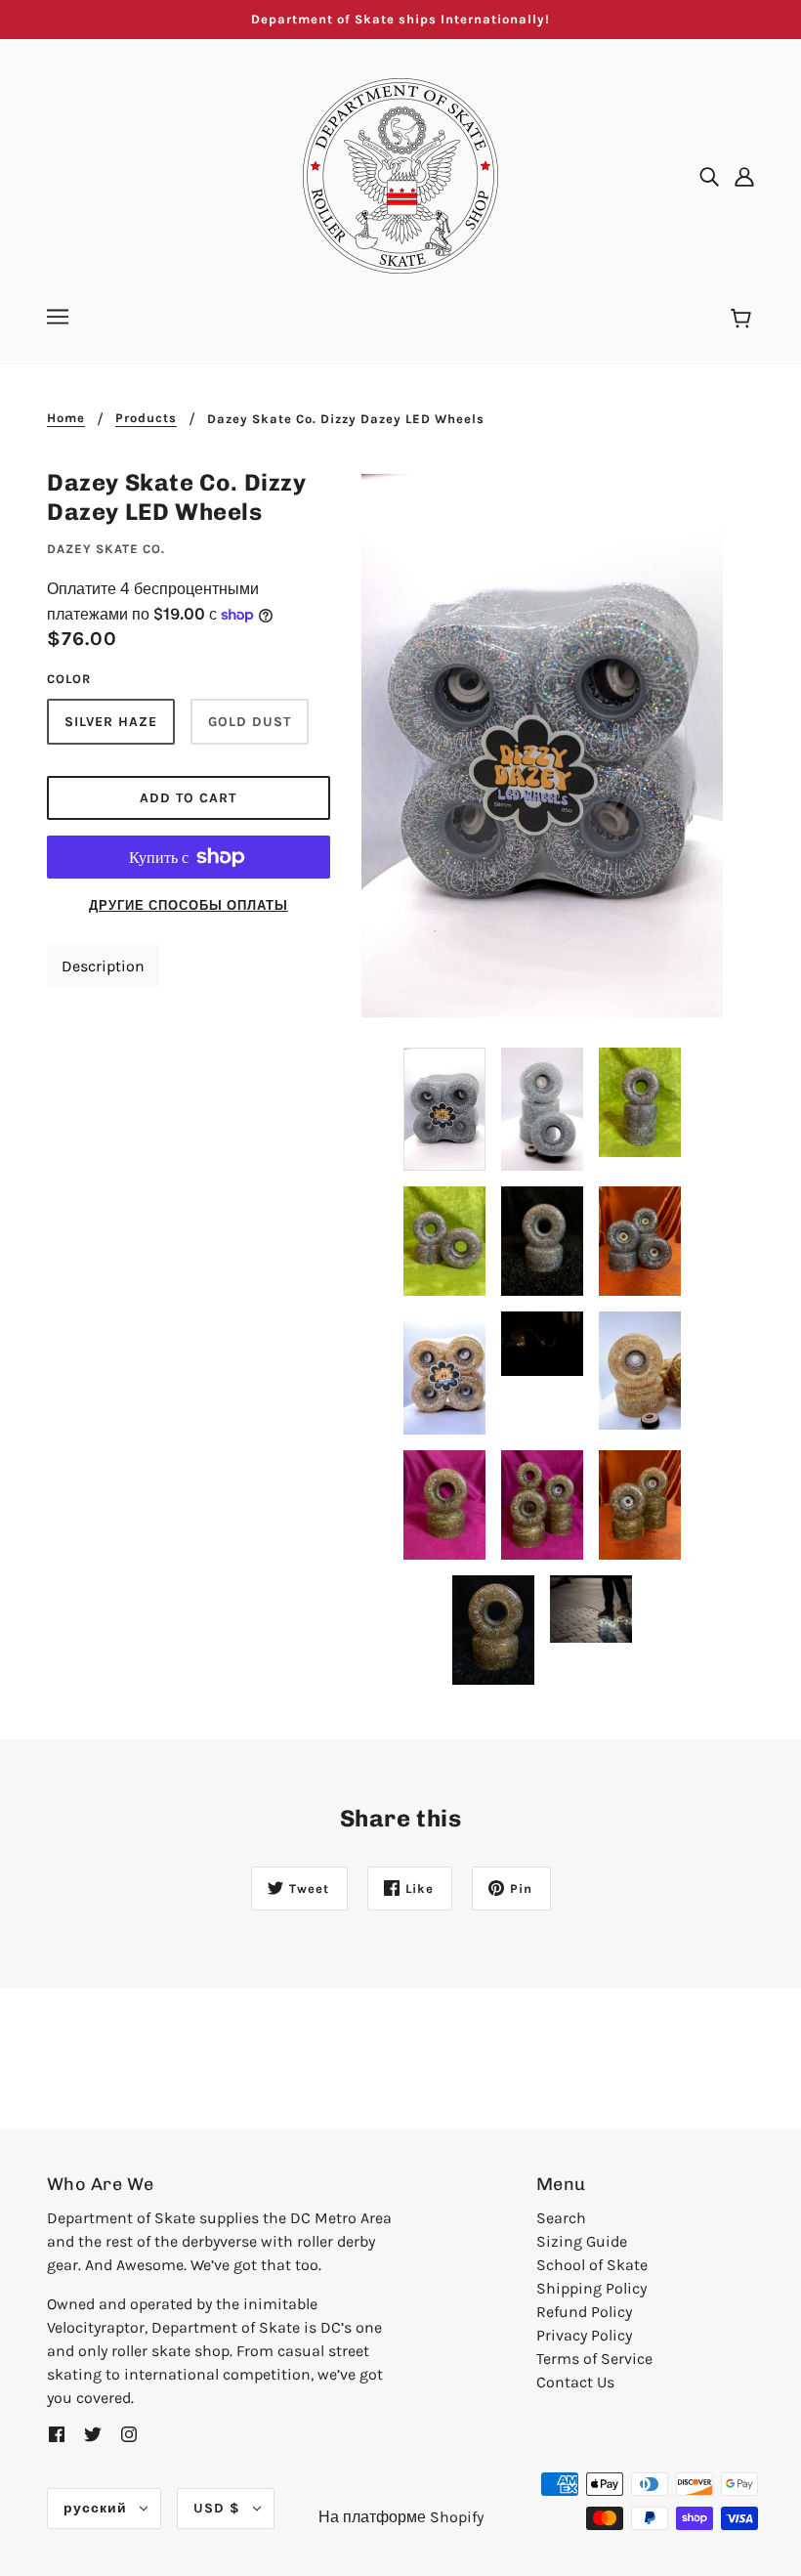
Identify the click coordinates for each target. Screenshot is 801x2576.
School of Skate (592, 2265)
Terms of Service (594, 2359)
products (146, 418)
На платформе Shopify (401, 2517)
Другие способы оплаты (189, 905)
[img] (709, 176)
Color (69, 679)
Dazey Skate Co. (106, 549)
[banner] (400, 174)
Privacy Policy (584, 2335)
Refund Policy (584, 2312)
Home (66, 418)
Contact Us (575, 2382)
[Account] (744, 176)
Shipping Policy (591, 2288)
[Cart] (744, 320)
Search (561, 2218)
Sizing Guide (582, 2241)
